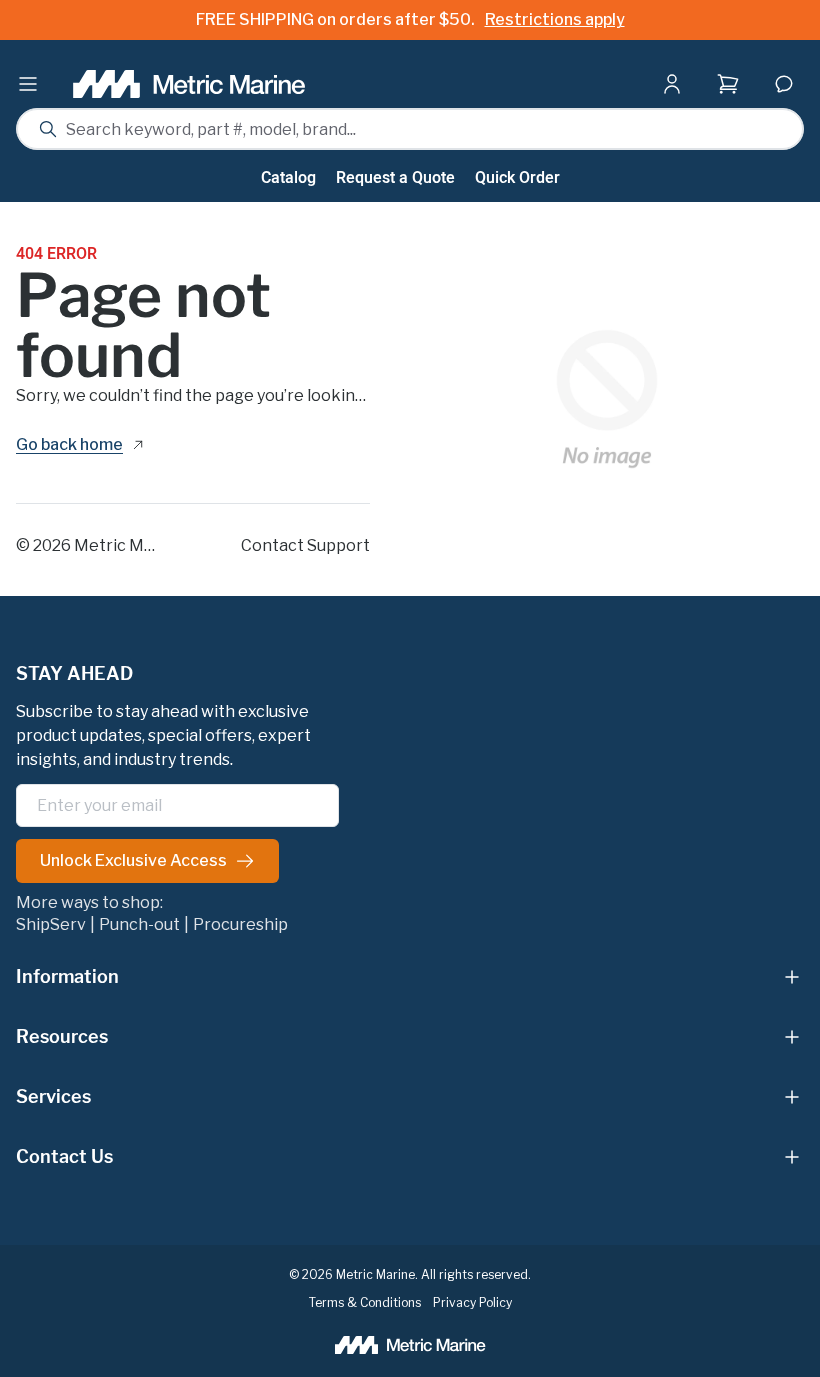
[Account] (676, 84)
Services (53, 1096)
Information (67, 976)
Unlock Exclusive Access (133, 860)
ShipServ (51, 925)
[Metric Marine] (190, 84)
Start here (732, 123)
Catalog (288, 178)
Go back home (69, 445)
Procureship (240, 925)
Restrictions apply (555, 19)
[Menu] (28, 84)
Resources (62, 1036)
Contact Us (64, 1156)
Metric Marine (129, 545)
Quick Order (517, 178)
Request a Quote (395, 178)
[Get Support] (784, 84)
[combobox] (410, 129)
